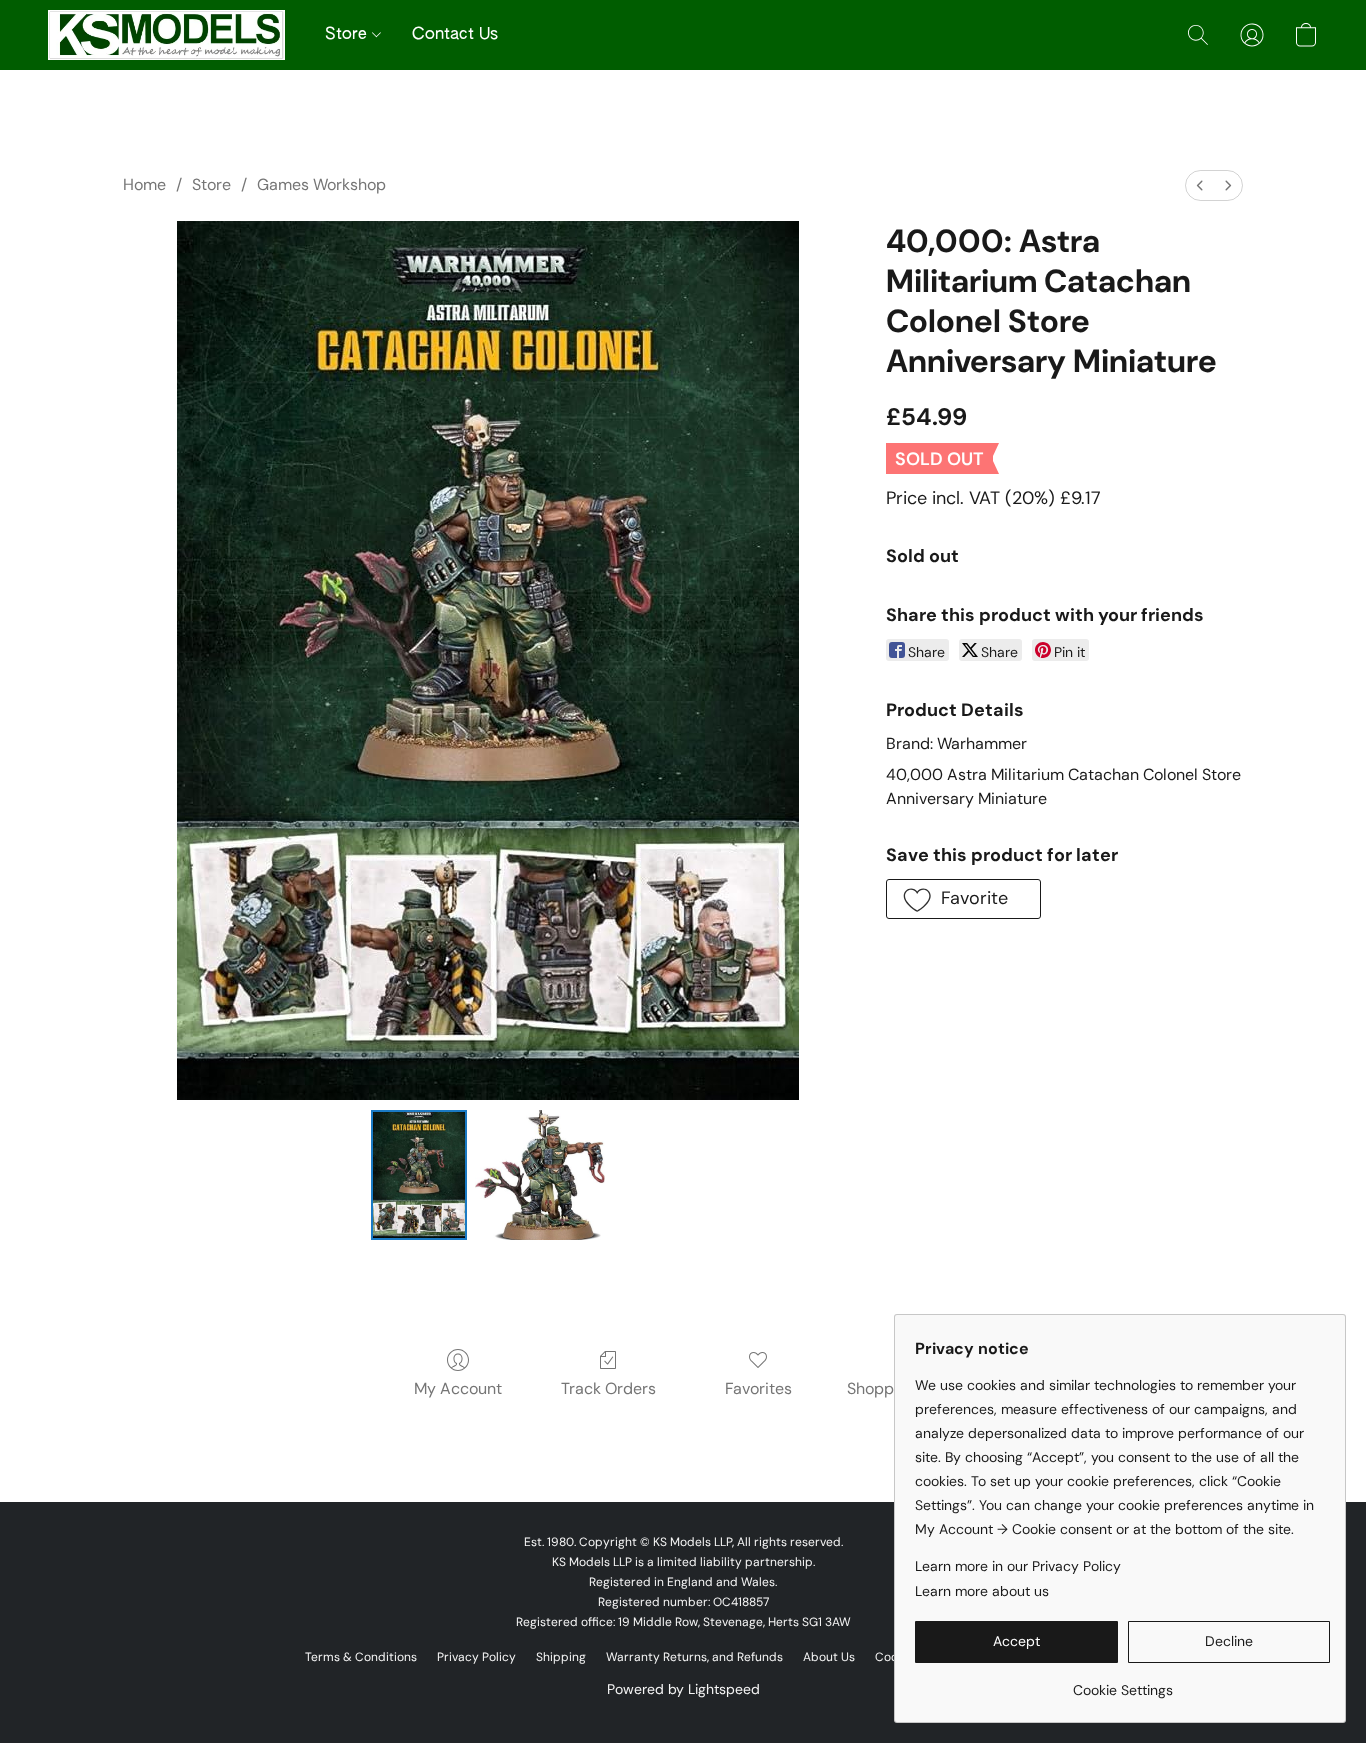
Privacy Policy (476, 1657)
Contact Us (455, 35)
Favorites (758, 1388)
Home (144, 184)
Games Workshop (321, 184)
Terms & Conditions (361, 1657)
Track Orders (608, 1388)
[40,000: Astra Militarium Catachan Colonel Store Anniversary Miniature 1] (540, 1175)
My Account (458, 1388)
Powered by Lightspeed (683, 1689)
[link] (1122, 1682)
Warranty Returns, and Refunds (694, 1657)
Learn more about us (982, 1591)
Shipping (561, 1657)
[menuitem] (1200, 185)
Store (348, 35)
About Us (829, 1657)
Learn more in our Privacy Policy (1018, 1566)
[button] (166, 35)
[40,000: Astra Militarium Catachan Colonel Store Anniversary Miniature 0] (419, 1175)
